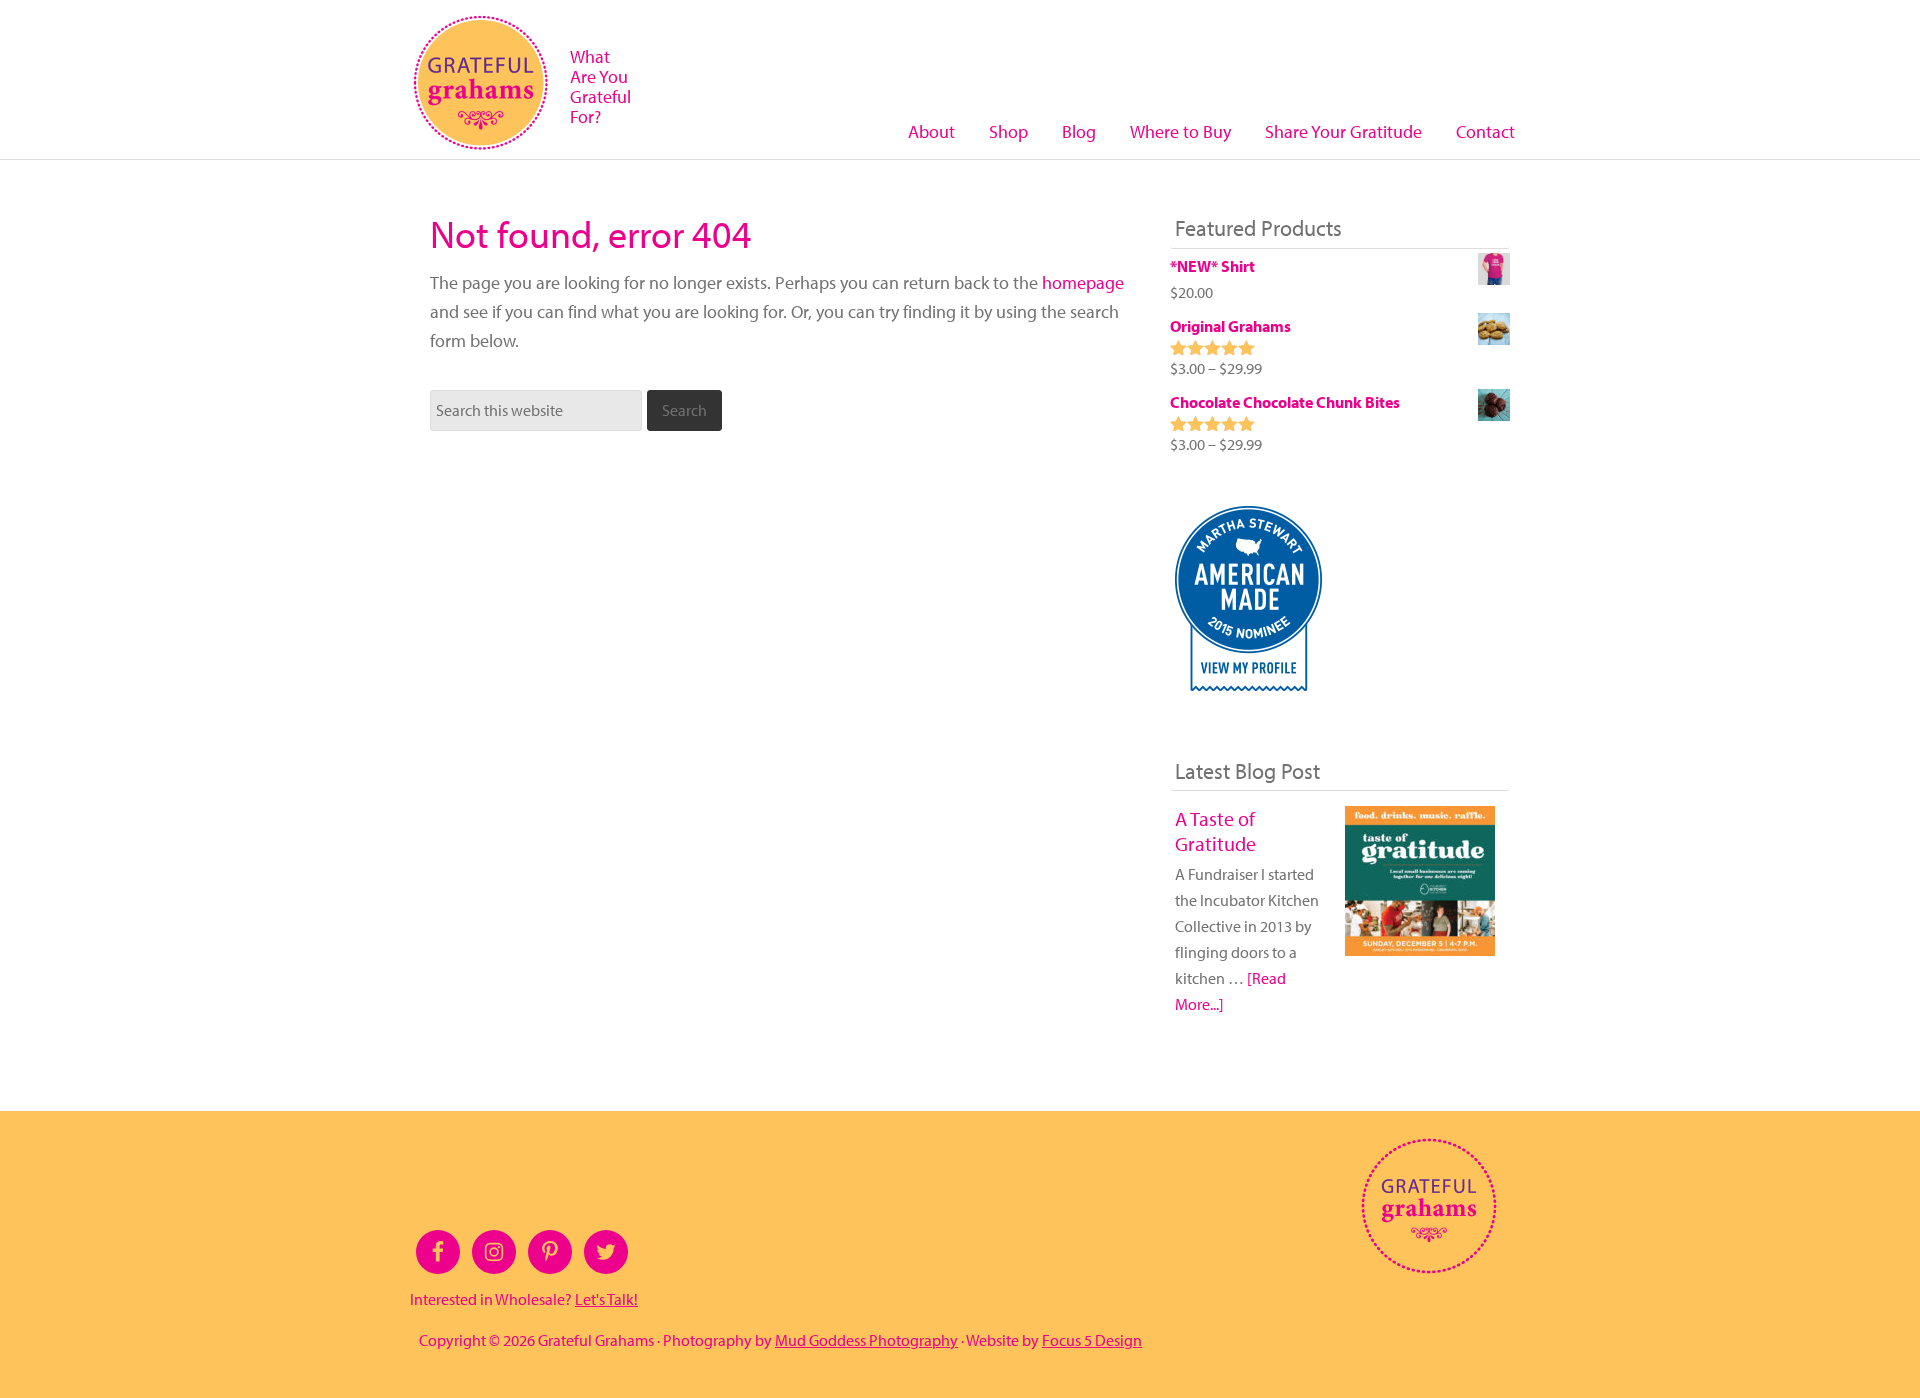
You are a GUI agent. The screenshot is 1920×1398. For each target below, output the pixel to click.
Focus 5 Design (1092, 1340)
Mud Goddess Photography (866, 1340)
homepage (1083, 282)
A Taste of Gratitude (1215, 831)
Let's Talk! (606, 1299)
